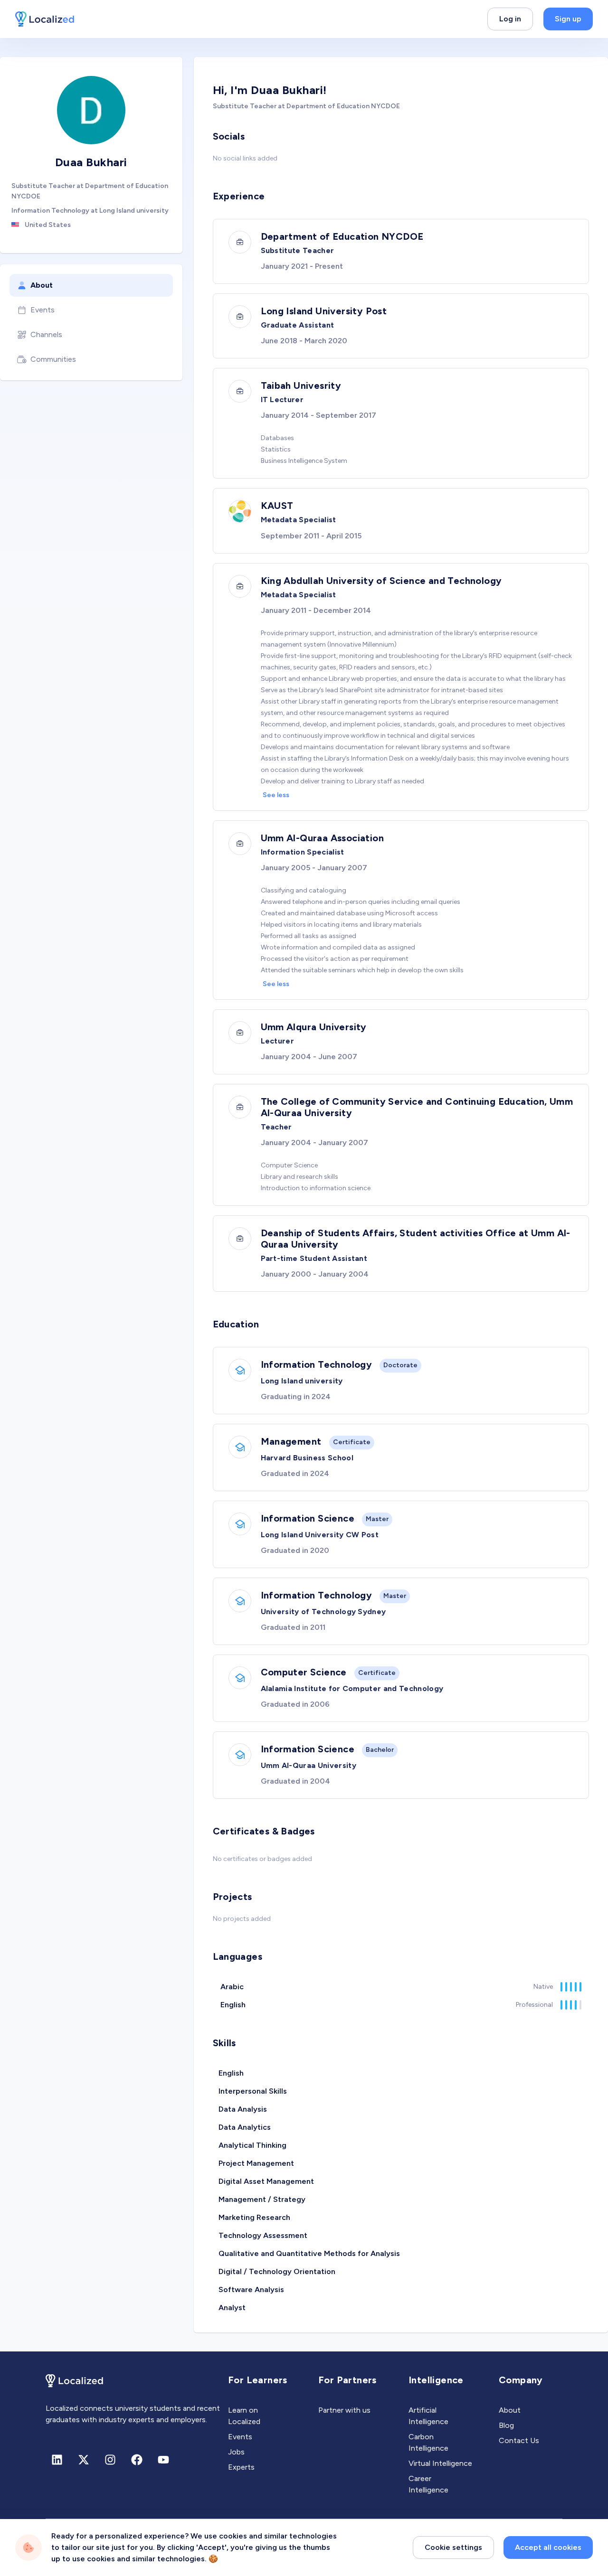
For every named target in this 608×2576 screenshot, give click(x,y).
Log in (510, 19)
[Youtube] (163, 2460)
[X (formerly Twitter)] (84, 2460)
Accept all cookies (548, 2547)
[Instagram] (110, 2460)
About (42, 285)
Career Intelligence (428, 2484)
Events (43, 310)
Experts (241, 2467)
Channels (46, 334)
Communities (53, 359)
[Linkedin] (57, 2460)
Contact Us (519, 2440)
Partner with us (344, 2410)
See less (276, 795)
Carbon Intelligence (428, 2442)
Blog (506, 2425)
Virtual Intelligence (440, 2463)
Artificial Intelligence (428, 2416)
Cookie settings (453, 2547)
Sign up (568, 19)
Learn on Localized (244, 2416)
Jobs (236, 2452)
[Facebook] (137, 2460)
